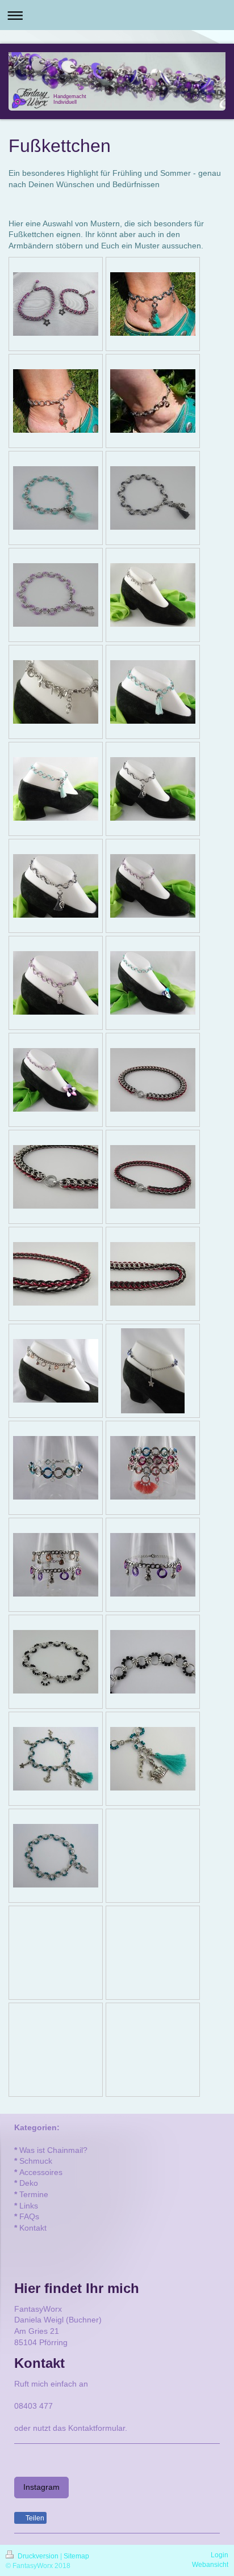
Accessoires (41, 2172)
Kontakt (33, 2228)
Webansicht (210, 2565)
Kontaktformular (97, 2428)
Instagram (41, 2487)
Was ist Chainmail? (53, 2150)
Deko (29, 2183)
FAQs (29, 2216)
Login (220, 2555)
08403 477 (34, 2406)
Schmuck (36, 2161)
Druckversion (38, 2556)
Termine (34, 2194)
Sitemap (76, 2556)
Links (29, 2206)
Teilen (34, 2518)
